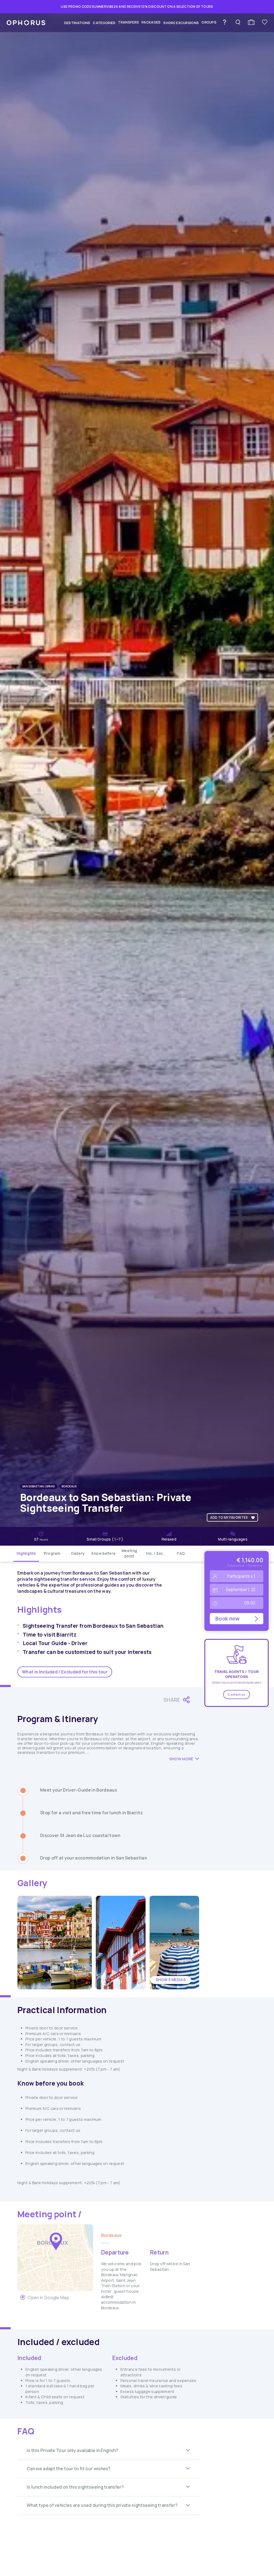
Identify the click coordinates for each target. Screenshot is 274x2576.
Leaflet (87, 2289)
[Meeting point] (56, 2241)
